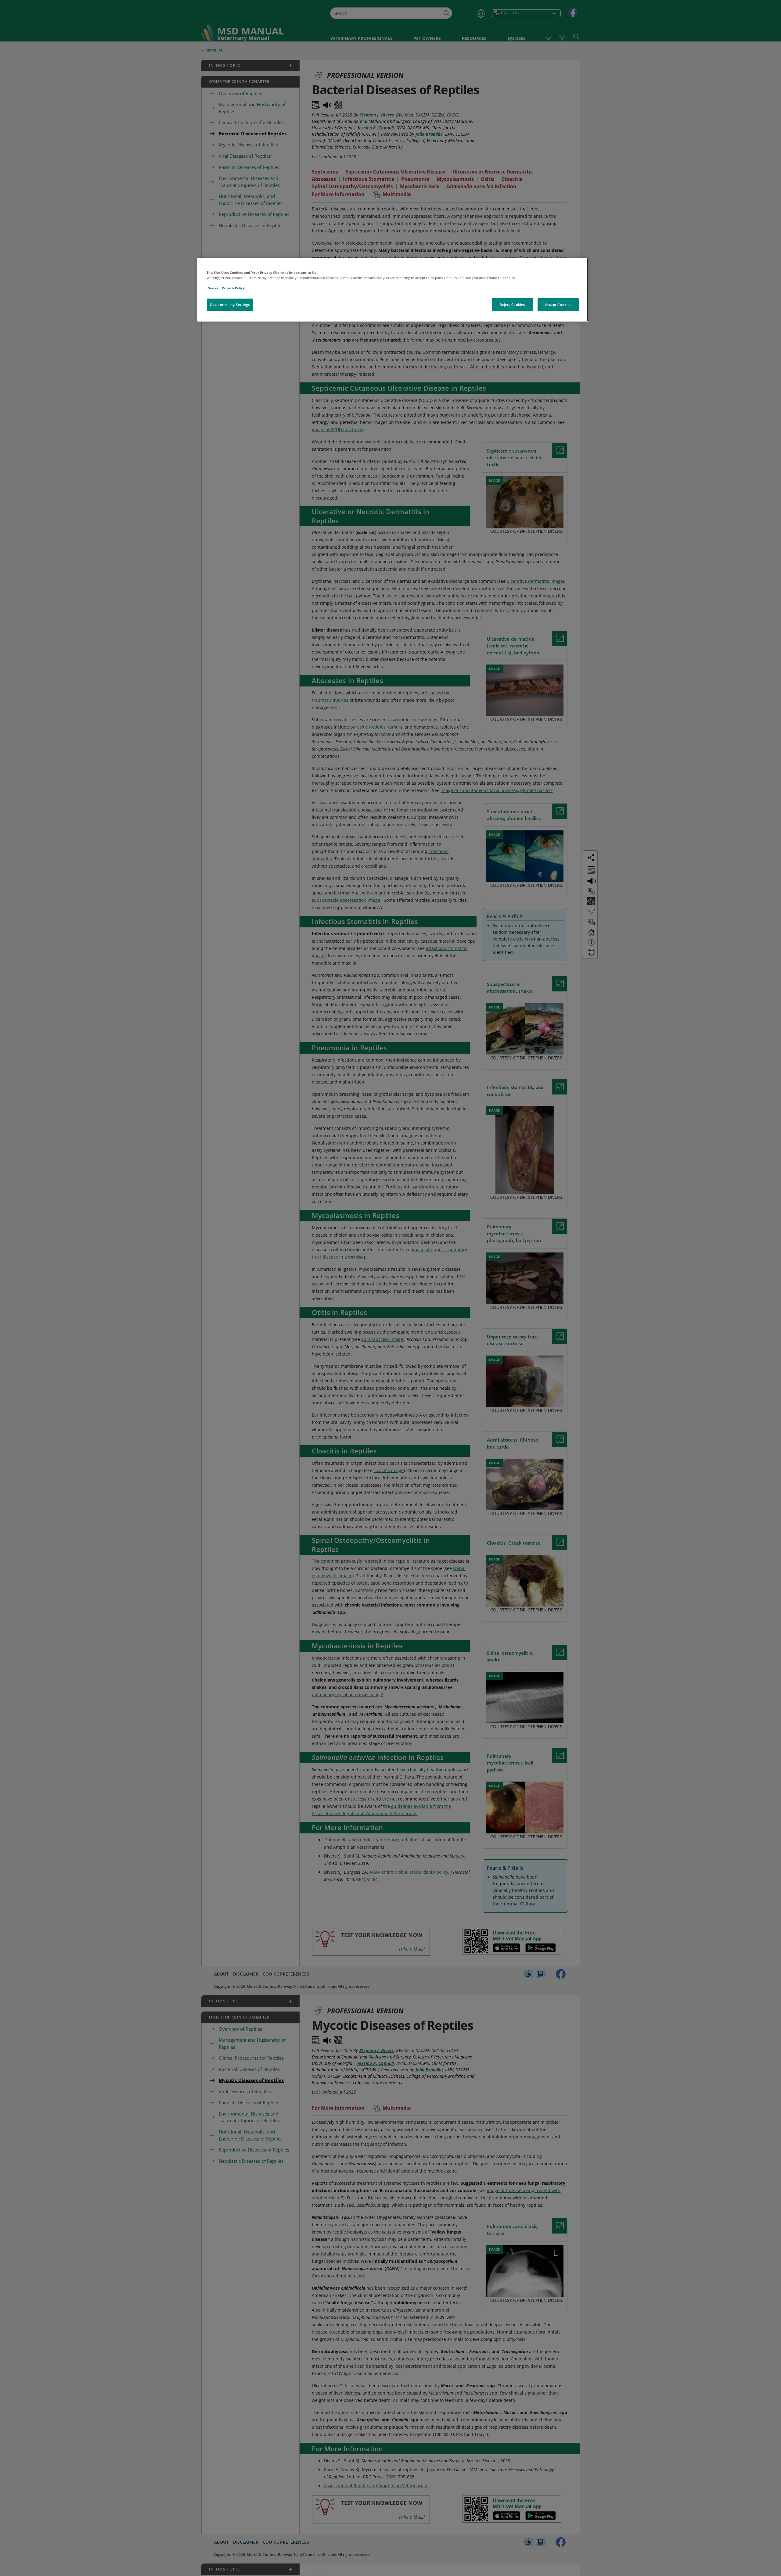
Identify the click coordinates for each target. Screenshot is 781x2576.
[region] (393, 290)
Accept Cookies (558, 305)
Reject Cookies (512, 305)
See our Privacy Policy (226, 288)
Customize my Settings (230, 305)
